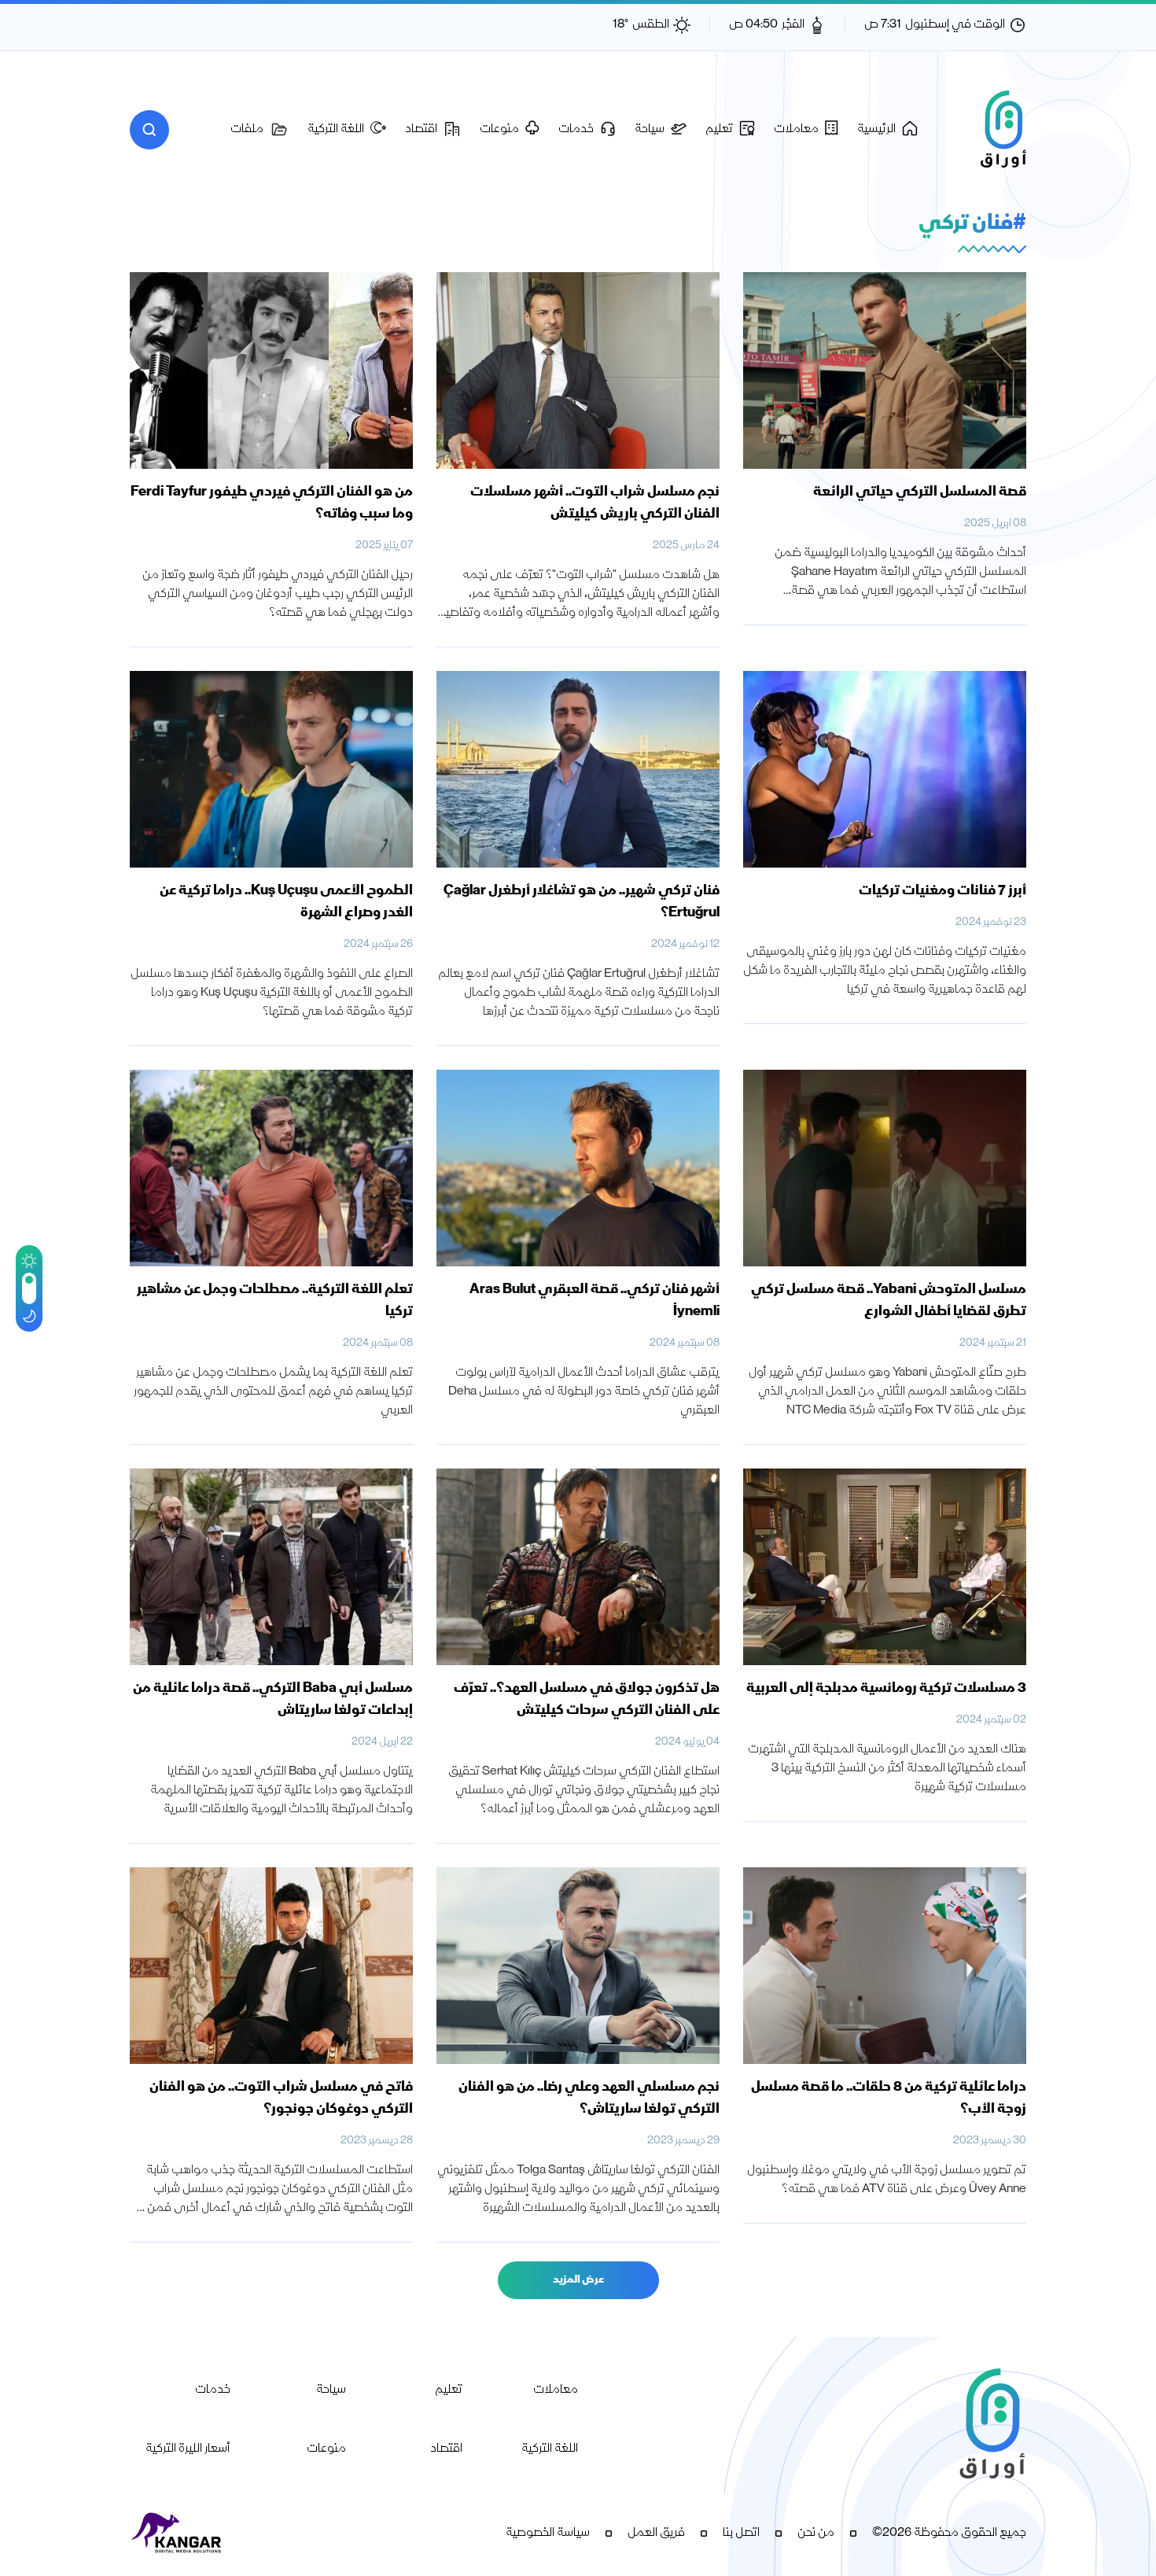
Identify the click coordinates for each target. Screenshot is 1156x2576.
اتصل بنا (741, 2534)
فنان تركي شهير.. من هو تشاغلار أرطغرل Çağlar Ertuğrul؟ (582, 902)
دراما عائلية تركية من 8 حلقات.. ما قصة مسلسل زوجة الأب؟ (889, 2099)
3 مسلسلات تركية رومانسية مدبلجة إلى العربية (886, 1689)
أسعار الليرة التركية (188, 2449)
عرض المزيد (578, 2280)
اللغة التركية (550, 2449)
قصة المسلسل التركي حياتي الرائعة (919, 492)
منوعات (326, 2449)
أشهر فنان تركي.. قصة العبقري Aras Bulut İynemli (595, 1301)
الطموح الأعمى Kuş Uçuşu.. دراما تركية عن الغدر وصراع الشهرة (286, 902)
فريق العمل (656, 2534)
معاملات (556, 2390)
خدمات (213, 2390)
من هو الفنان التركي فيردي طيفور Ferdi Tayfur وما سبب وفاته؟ (272, 503)
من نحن (816, 2534)
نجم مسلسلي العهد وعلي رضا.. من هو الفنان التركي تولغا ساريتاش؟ (589, 2099)
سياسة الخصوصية (548, 2534)
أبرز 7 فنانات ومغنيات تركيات (942, 891)
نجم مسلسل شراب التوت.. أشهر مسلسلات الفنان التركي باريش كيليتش (595, 503)
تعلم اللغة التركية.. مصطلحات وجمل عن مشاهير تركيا (275, 1301)
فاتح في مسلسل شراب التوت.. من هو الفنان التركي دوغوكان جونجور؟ (281, 2099)
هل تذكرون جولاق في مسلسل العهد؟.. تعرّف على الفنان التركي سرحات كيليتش (587, 1700)
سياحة (331, 2390)
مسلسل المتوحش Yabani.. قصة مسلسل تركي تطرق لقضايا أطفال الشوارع (889, 1301)
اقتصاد (446, 2449)
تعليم (449, 2390)
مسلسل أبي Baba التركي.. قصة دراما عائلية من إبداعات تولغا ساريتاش (273, 1700)
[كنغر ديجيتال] (177, 2534)
